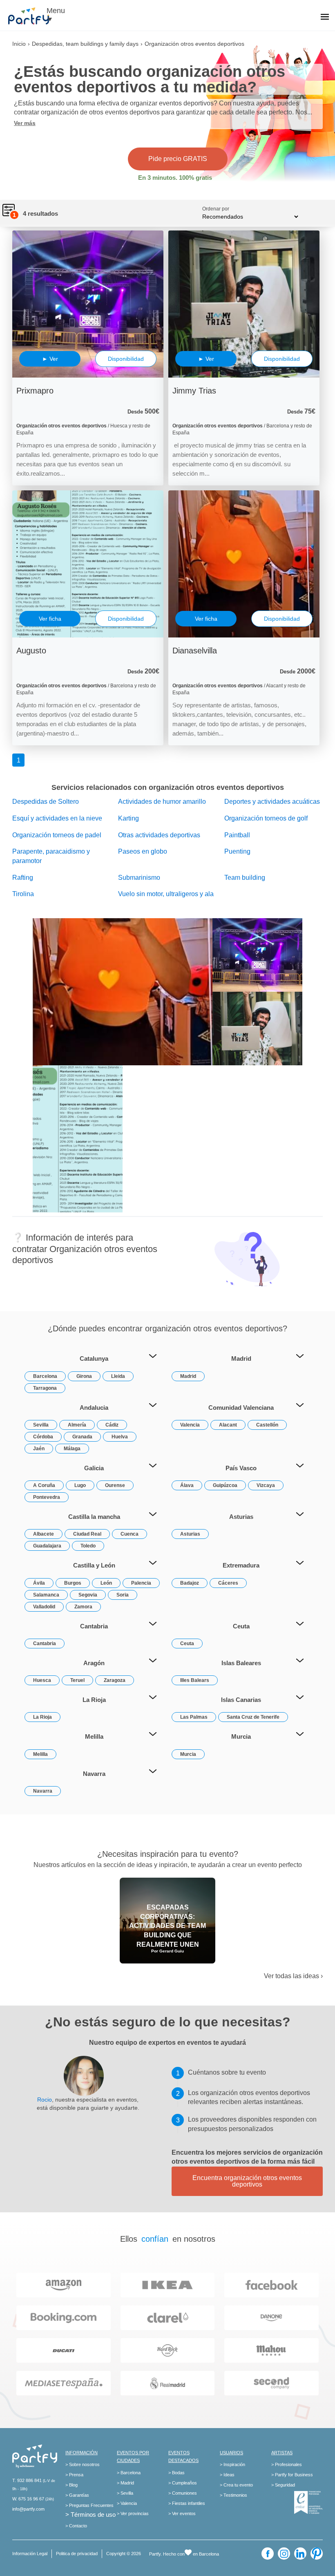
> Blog (71, 2485)
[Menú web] (325, 18)
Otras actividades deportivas (159, 835)
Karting (128, 818)
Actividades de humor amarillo (162, 802)
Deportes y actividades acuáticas (272, 802)
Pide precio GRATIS (178, 159)
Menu (56, 11)
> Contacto (76, 2526)
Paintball (237, 835)
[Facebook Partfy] (268, 2554)
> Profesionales (287, 2464)
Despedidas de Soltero (46, 802)
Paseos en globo (143, 851)
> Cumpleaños (183, 2483)
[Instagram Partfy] (284, 2554)
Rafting (23, 878)
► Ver (50, 359)
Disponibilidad (126, 359)
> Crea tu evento (236, 2485)
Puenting (237, 851)
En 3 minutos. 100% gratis (175, 178)
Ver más (25, 123)
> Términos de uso (90, 2515)
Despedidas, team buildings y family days (85, 44)
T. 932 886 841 (27, 2480)
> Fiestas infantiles (187, 2503)
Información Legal (30, 2554)
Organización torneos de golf (266, 818)
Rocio (45, 2100)
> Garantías (77, 2495)
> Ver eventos (182, 2513)
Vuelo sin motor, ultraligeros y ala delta (166, 899)
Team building (245, 878)
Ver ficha (50, 619)
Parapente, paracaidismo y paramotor (51, 856)
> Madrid (125, 2483)
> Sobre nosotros (83, 2464)
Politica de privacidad (77, 2554)
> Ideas (227, 2475)
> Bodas (176, 2473)
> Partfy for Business (292, 2475)
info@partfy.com (28, 2509)
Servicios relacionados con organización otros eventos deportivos (168, 787)
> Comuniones (183, 2493)
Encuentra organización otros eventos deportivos (247, 2181)
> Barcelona (129, 2473)
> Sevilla (125, 2493)
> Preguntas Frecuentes (89, 2505)
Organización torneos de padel (57, 835)
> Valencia (127, 2503)
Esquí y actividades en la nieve (57, 818)
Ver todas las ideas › (293, 1976)
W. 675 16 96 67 (28, 2499)
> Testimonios (233, 2495)
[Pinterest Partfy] (317, 2554)
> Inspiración (232, 2464)
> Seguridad (283, 2485)
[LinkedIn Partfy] (300, 2554)
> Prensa (74, 2475)
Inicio (19, 44)
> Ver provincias (133, 2513)
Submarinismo (139, 878)
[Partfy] (33, 16)
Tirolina (23, 894)
